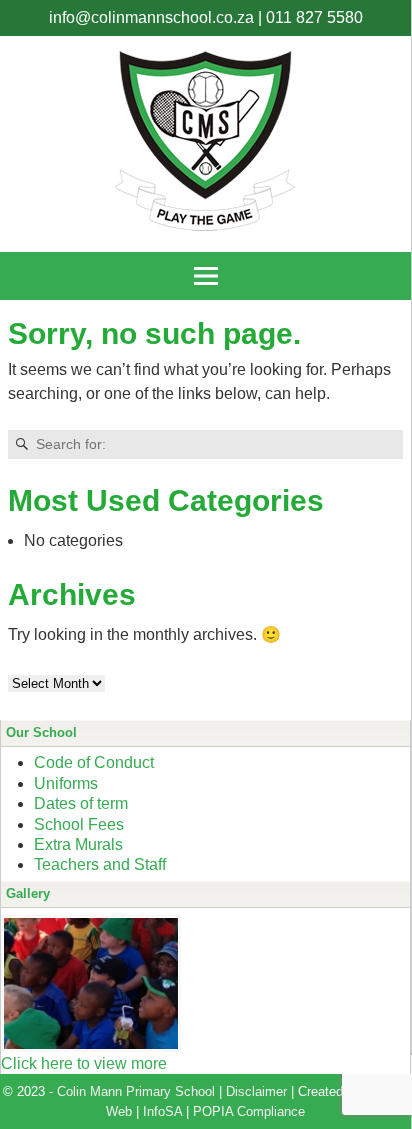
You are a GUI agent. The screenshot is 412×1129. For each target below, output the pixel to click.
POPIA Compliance (249, 1111)
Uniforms (66, 783)
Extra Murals (78, 844)
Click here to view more (84, 1063)
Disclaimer (256, 1091)
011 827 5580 (314, 17)
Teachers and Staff (100, 864)
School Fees (79, 824)
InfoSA (162, 1111)
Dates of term (81, 803)
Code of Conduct (94, 762)
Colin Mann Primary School (136, 1091)
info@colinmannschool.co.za (151, 17)
